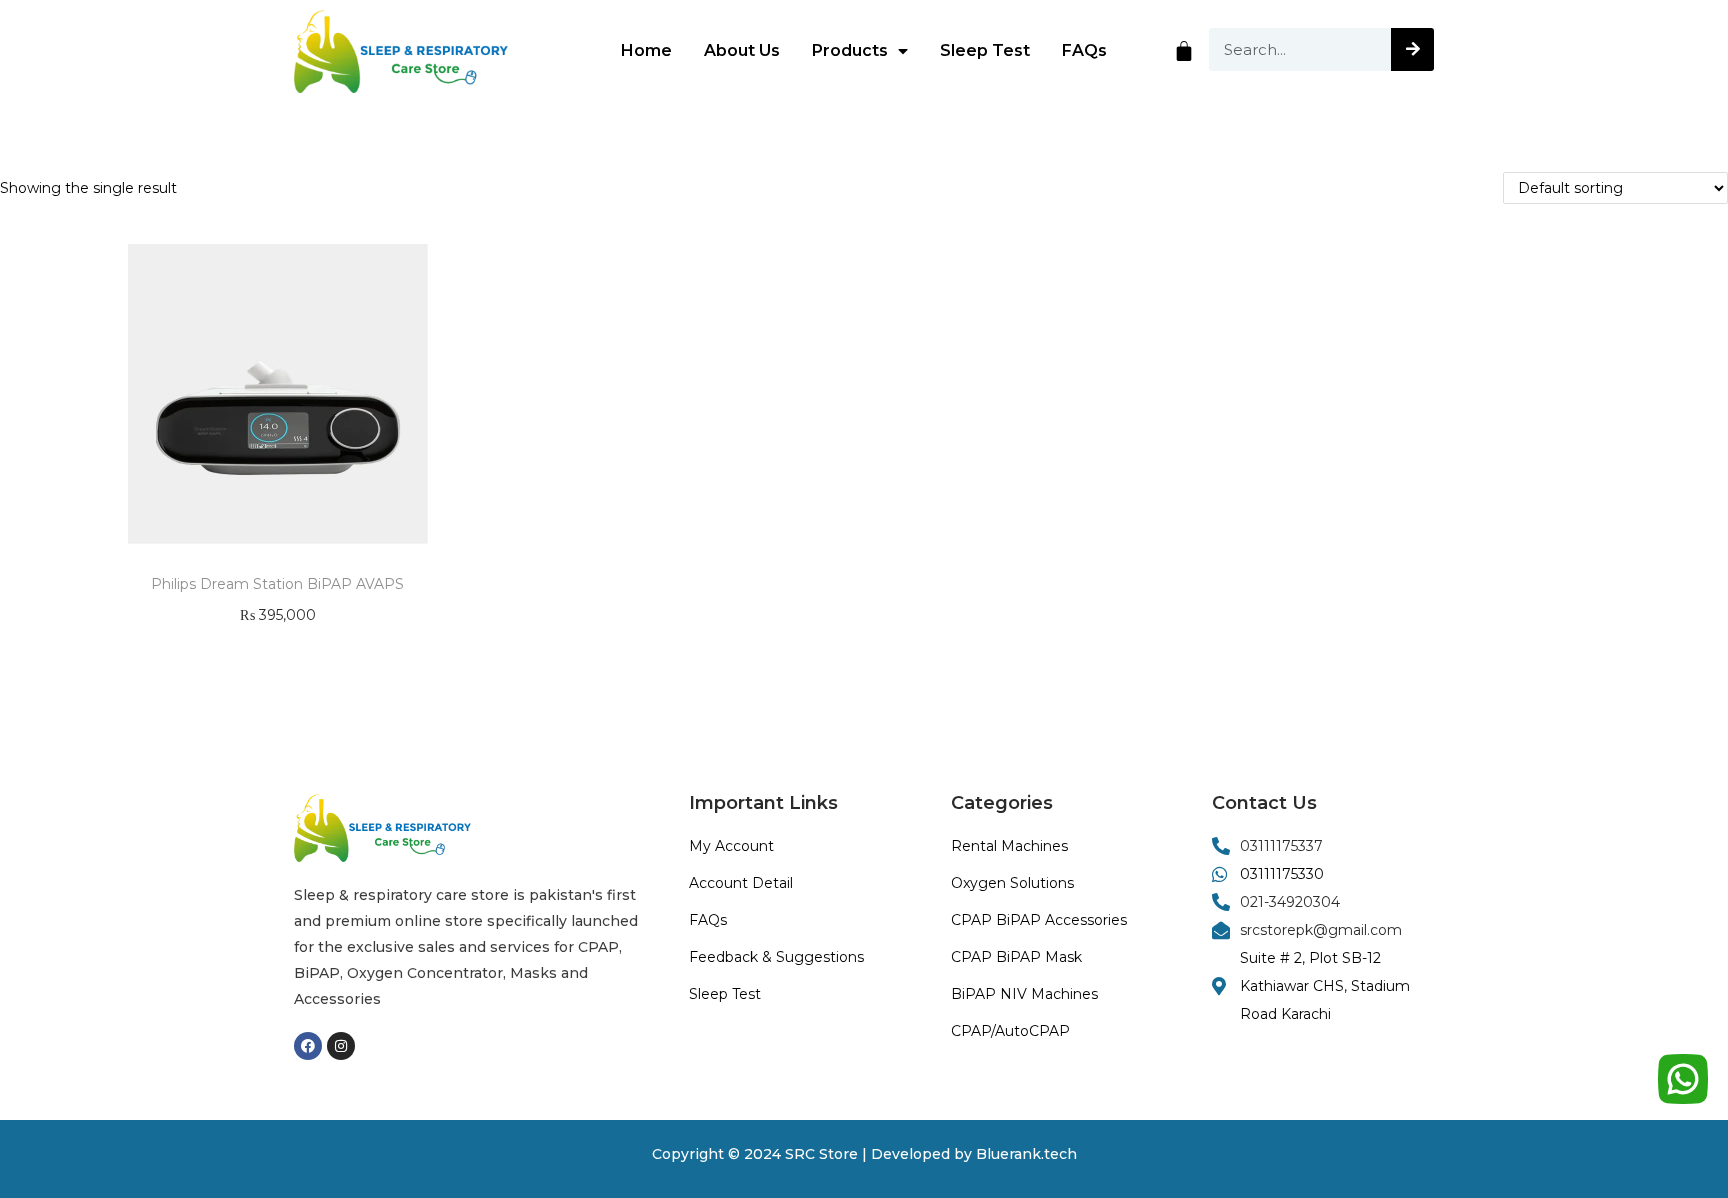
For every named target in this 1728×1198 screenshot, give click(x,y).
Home (646, 50)
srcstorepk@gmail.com (1321, 930)
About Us (742, 50)
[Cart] (1184, 51)
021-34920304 (1290, 902)
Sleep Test (985, 50)
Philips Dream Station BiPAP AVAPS (277, 584)
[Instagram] (341, 1046)
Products (850, 50)
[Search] (1412, 49)
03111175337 (1281, 846)
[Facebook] (308, 1046)
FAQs (1084, 50)
